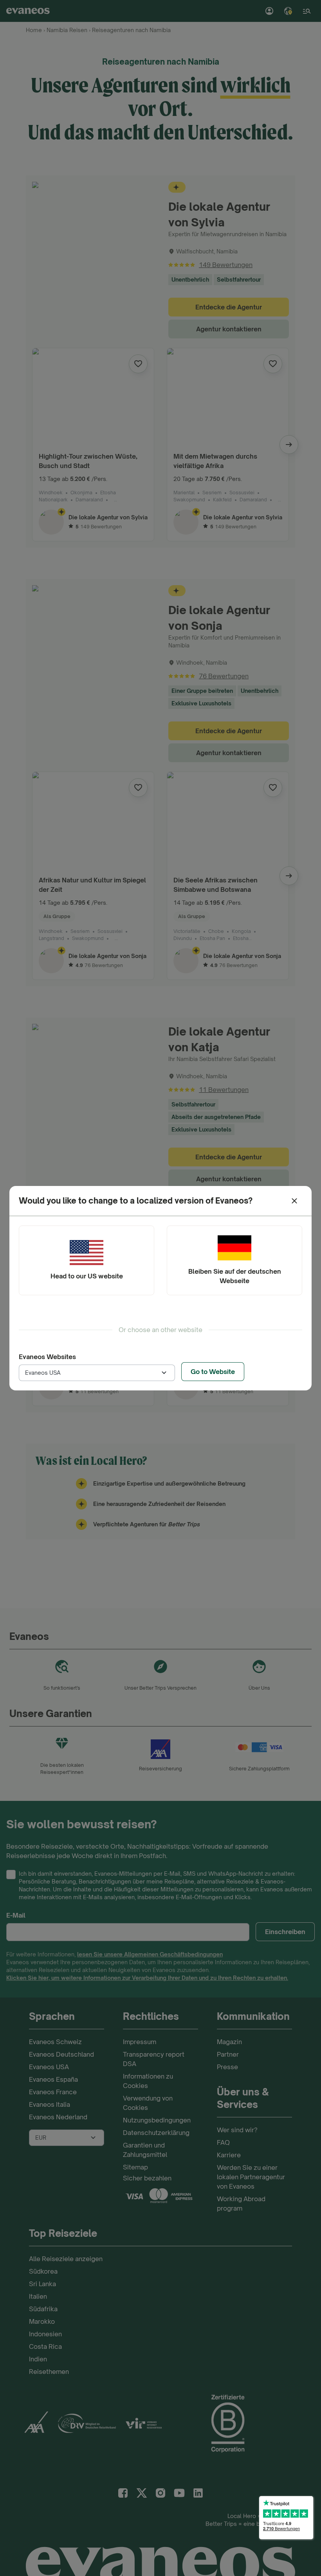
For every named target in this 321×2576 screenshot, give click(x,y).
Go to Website (213, 1372)
